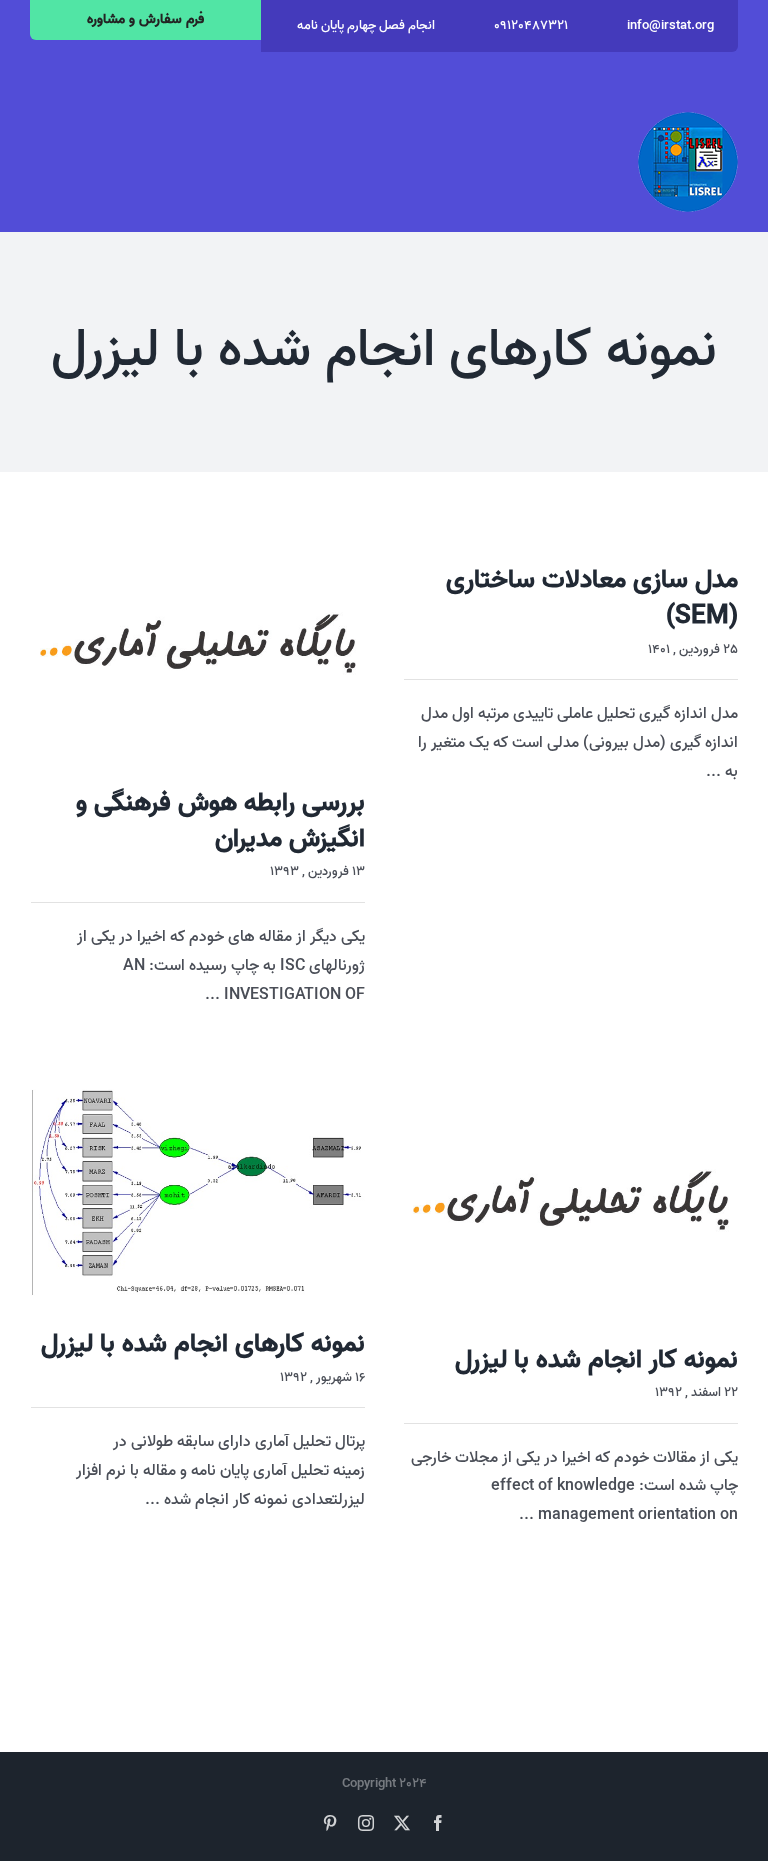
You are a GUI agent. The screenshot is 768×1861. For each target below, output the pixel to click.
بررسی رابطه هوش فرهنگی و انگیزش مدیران (220, 821)
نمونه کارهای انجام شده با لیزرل (203, 1344)
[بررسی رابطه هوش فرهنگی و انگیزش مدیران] (198, 643)
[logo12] (688, 120)
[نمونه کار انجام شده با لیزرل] (571, 1200)
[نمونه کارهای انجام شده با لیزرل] (198, 1192)
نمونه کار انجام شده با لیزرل (596, 1360)
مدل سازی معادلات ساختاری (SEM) (592, 598)
